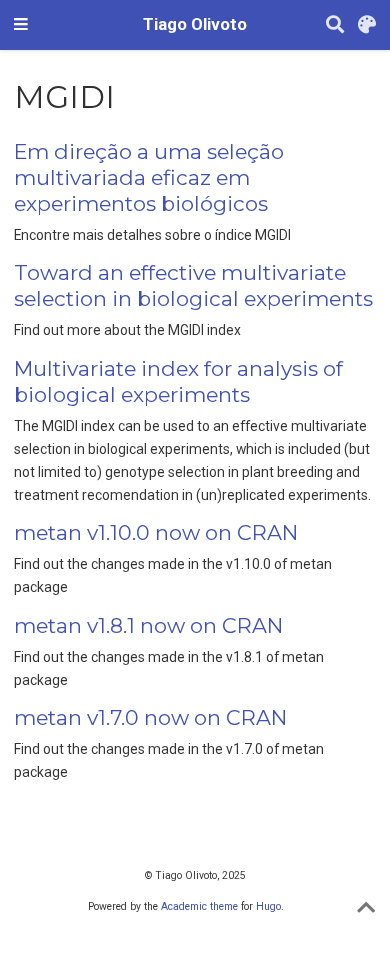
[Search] (335, 25)
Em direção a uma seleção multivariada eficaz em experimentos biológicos (149, 177)
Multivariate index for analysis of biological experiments (178, 381)
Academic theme (199, 906)
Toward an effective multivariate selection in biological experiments (193, 285)
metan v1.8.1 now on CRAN (148, 625)
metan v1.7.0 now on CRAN (150, 717)
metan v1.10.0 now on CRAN (156, 532)
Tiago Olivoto (195, 24)
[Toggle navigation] (21, 25)
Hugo (268, 906)
